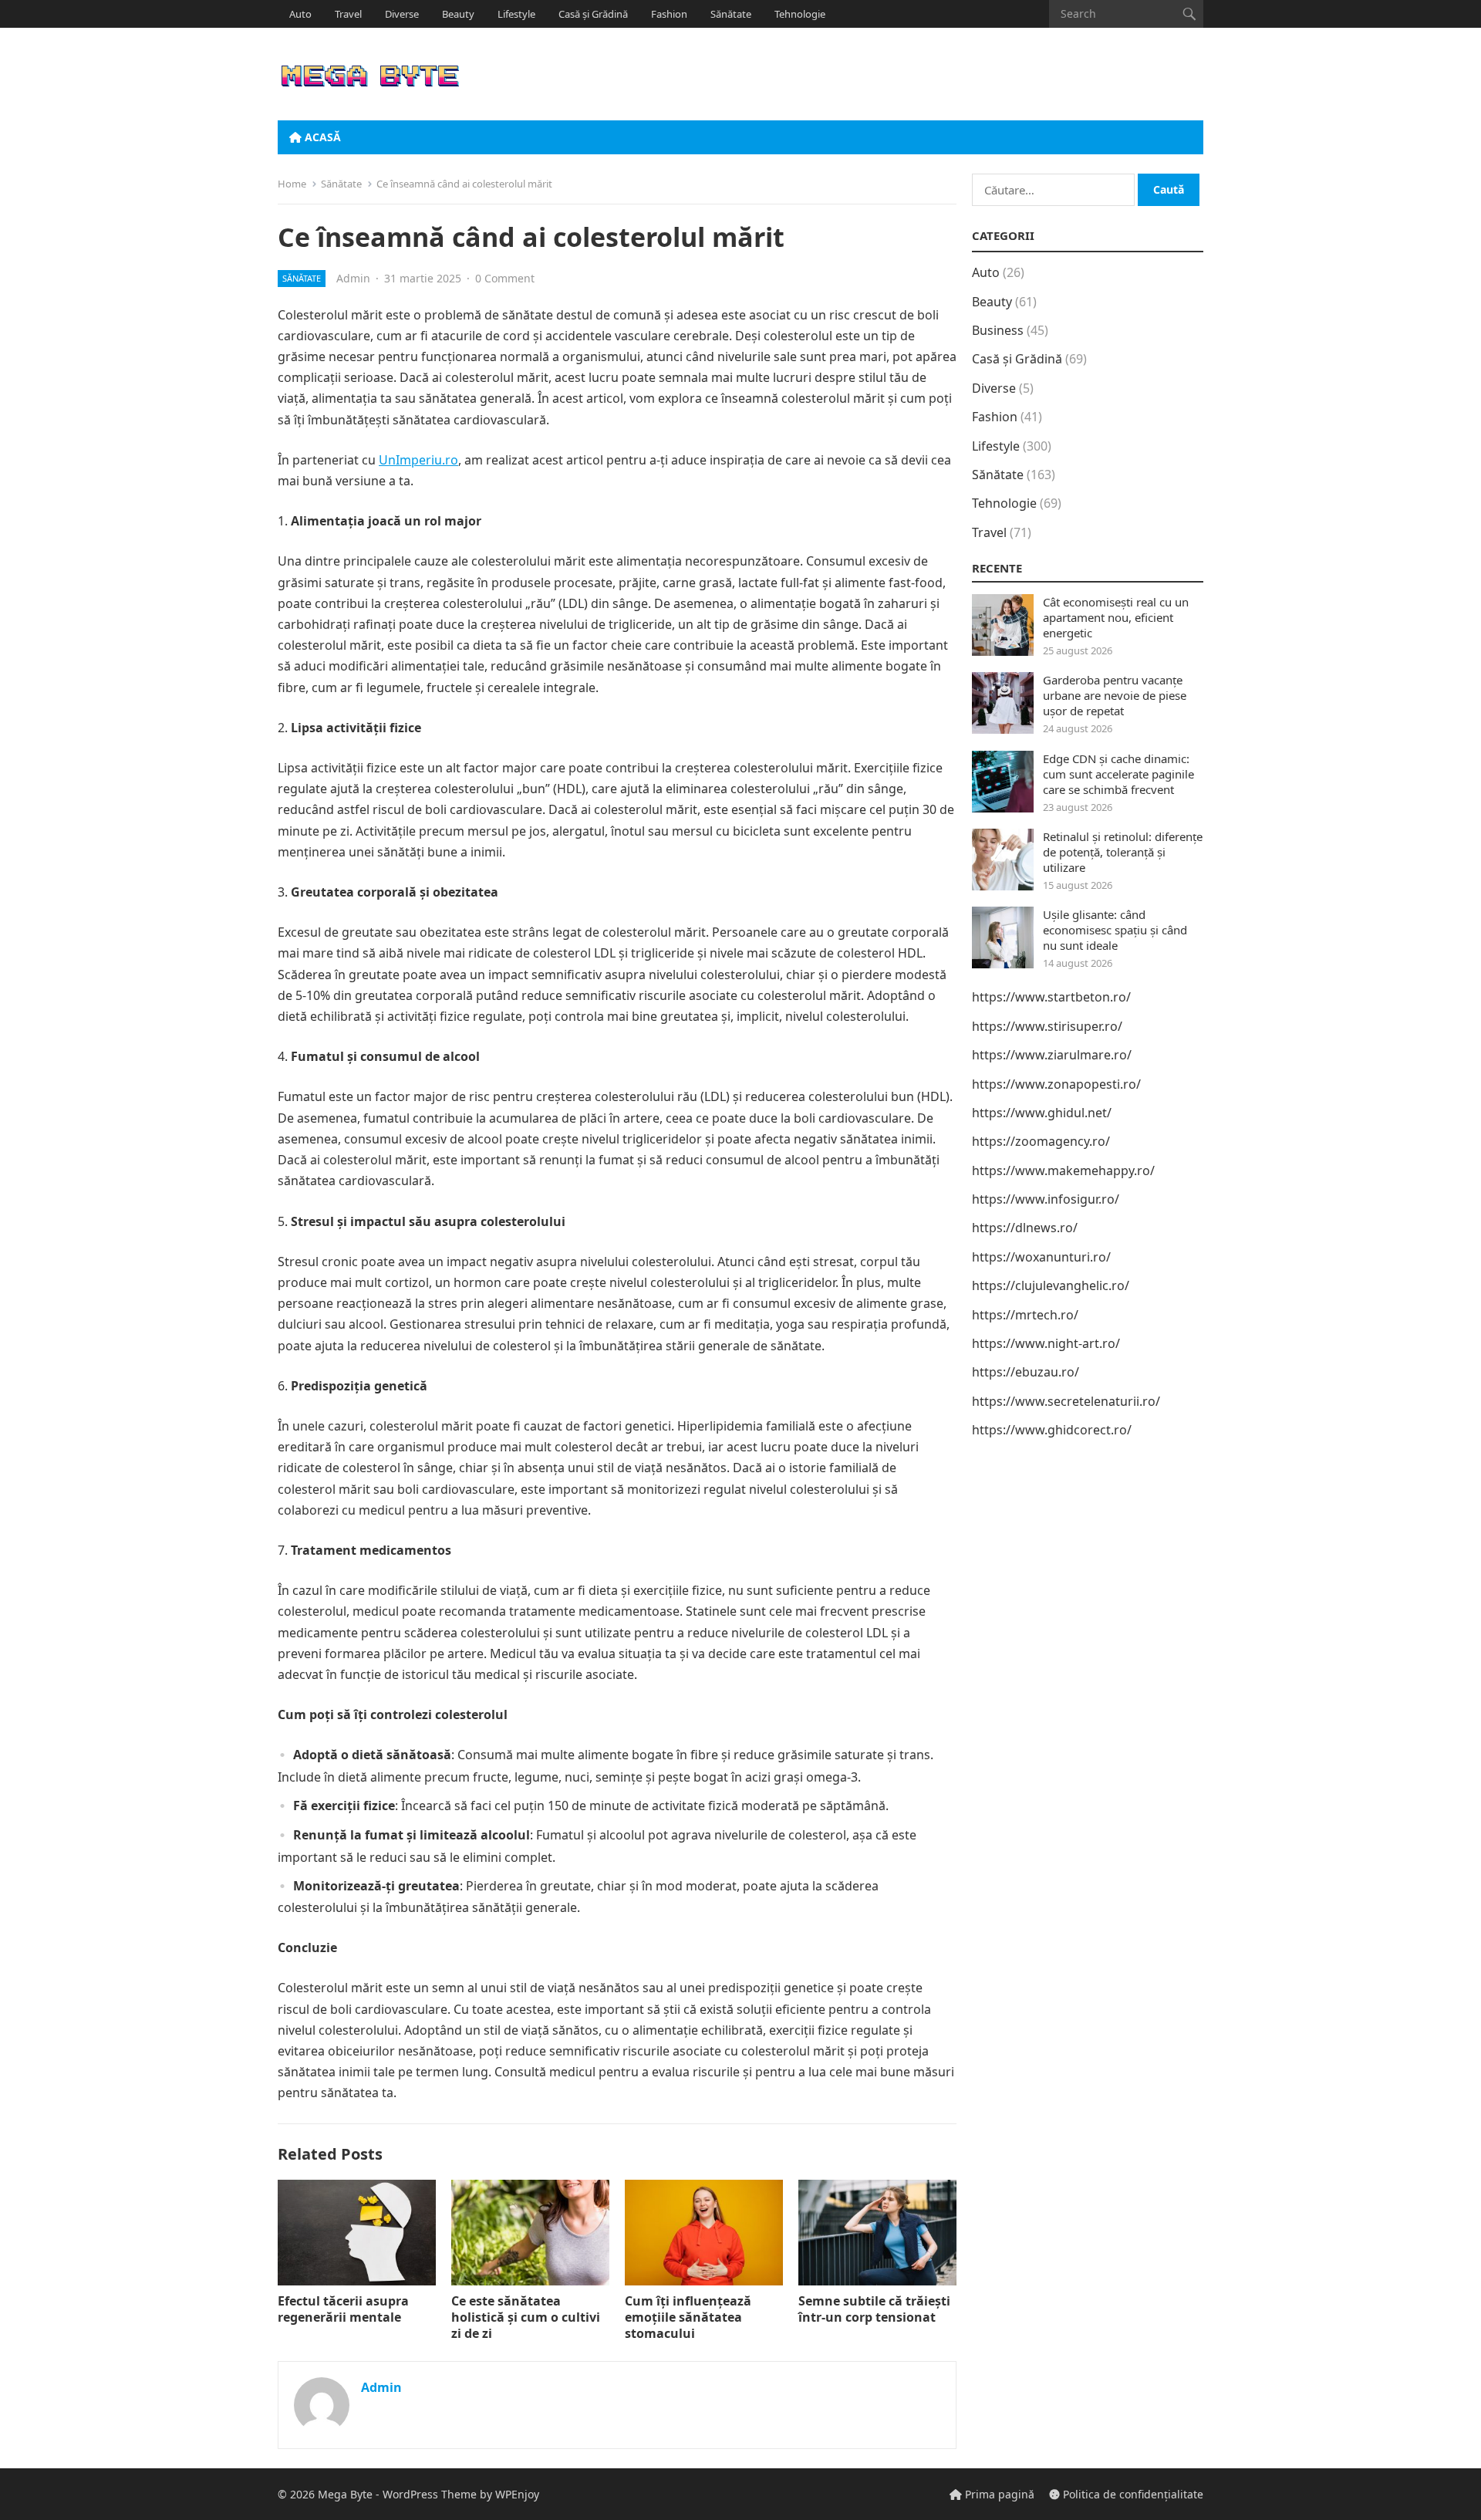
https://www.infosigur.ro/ (1046, 1199)
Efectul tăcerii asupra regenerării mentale (343, 2309)
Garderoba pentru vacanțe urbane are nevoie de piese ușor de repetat (1115, 695)
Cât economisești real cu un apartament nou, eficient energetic (1116, 617)
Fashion (669, 14)
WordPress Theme (430, 2494)
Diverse (402, 14)
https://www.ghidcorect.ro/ (1052, 1430)
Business (998, 330)
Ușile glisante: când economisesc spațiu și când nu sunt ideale (1115, 930)
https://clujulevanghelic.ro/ (1051, 1285)
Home (292, 184)
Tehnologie (800, 14)
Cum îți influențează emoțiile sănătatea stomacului (688, 2317)
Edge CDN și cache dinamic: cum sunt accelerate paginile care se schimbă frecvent (1118, 774)
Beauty (458, 14)
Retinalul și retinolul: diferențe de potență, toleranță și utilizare (1123, 852)
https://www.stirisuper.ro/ (1047, 1026)
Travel (348, 14)
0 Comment (505, 278)
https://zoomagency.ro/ (1041, 1141)
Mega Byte (345, 2494)
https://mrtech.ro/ (1025, 1315)
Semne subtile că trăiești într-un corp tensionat (874, 2309)
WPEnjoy (517, 2494)
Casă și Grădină (593, 14)
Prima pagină (998, 2494)
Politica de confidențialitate (1132, 2494)
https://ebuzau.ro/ (1026, 1372)
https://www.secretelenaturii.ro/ (1066, 1401)
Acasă (321, 137)
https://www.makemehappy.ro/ (1063, 1170)
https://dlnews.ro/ (1025, 1228)
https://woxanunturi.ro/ (1041, 1257)
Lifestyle (516, 14)
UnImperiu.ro (418, 460)
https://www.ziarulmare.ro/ (1052, 1055)
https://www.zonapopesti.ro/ (1056, 1084)
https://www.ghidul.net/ (1042, 1113)
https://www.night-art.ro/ (1046, 1343)
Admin (353, 278)
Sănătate (731, 14)
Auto (300, 14)
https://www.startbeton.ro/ (1051, 997)
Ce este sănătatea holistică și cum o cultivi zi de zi (526, 2317)
